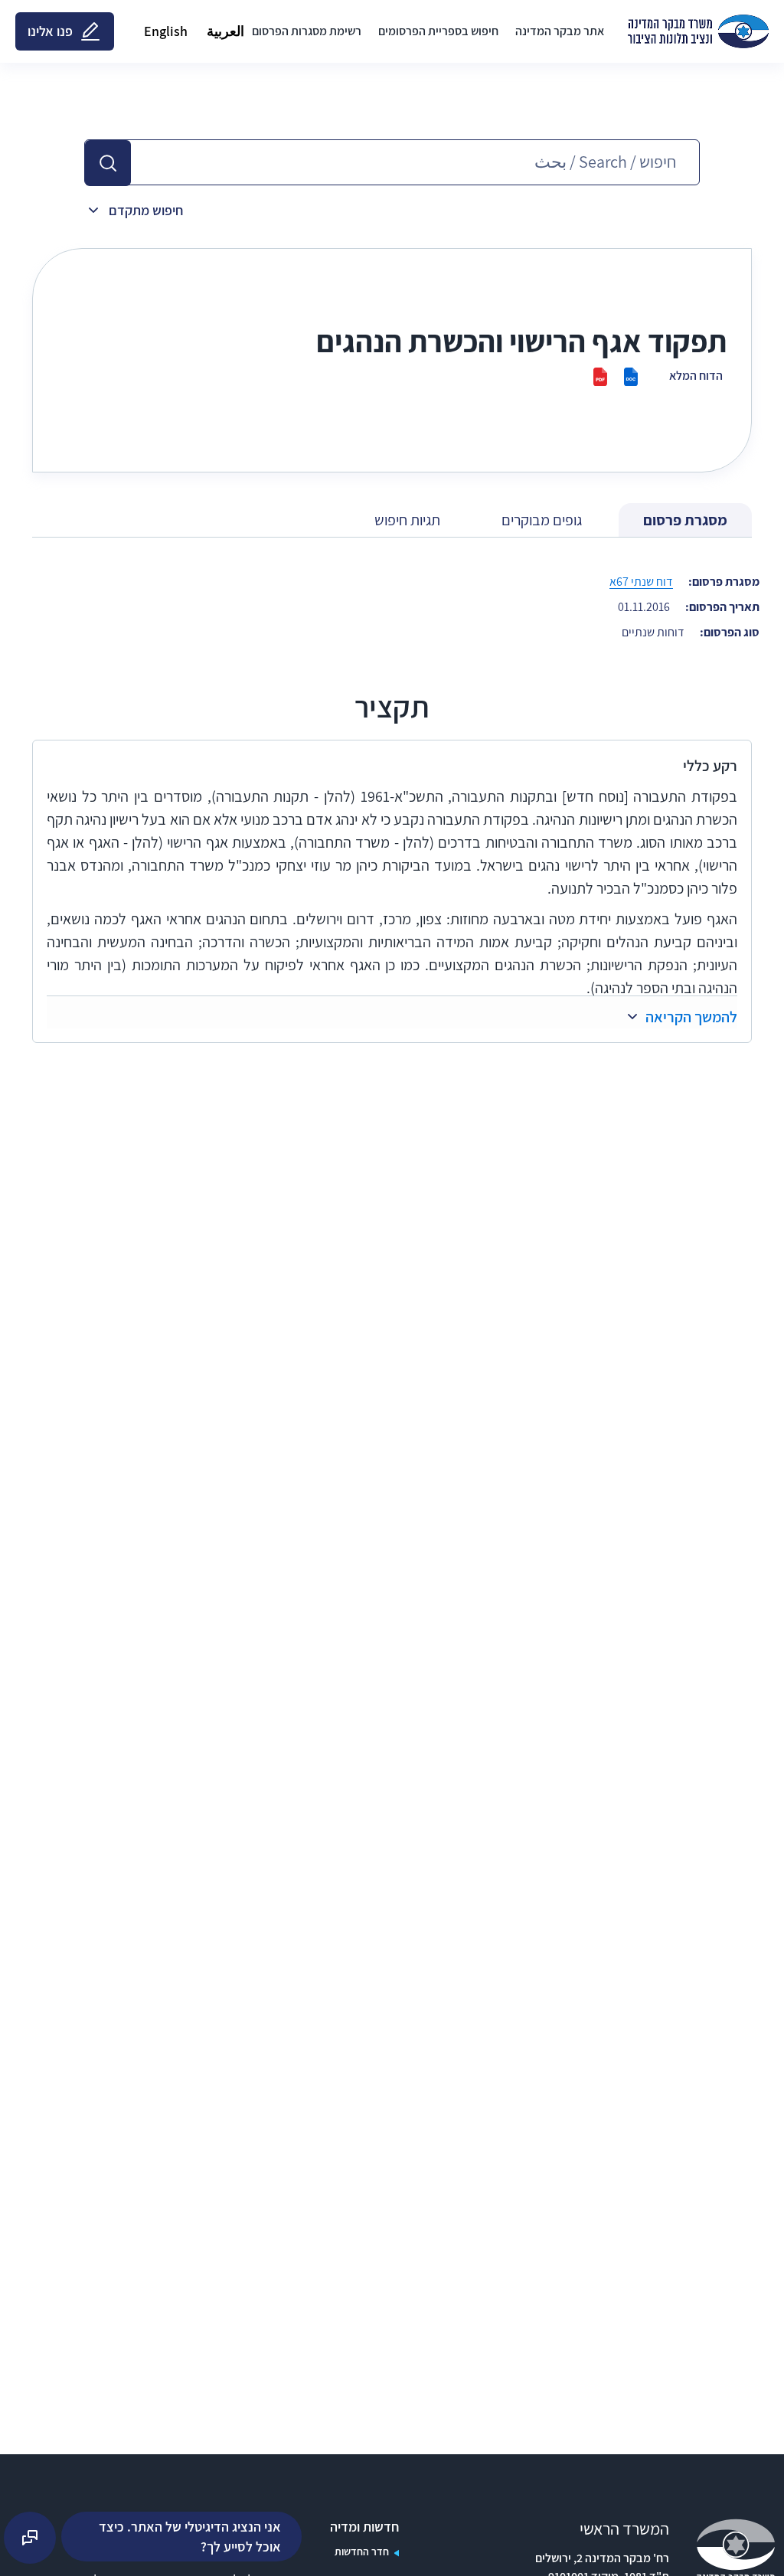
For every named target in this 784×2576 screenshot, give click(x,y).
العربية (225, 31)
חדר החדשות (362, 2551)
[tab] (685, 520)
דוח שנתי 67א (641, 582)
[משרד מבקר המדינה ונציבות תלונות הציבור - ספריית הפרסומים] (698, 31)
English (166, 31)
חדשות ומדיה (364, 2527)
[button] (108, 163)
